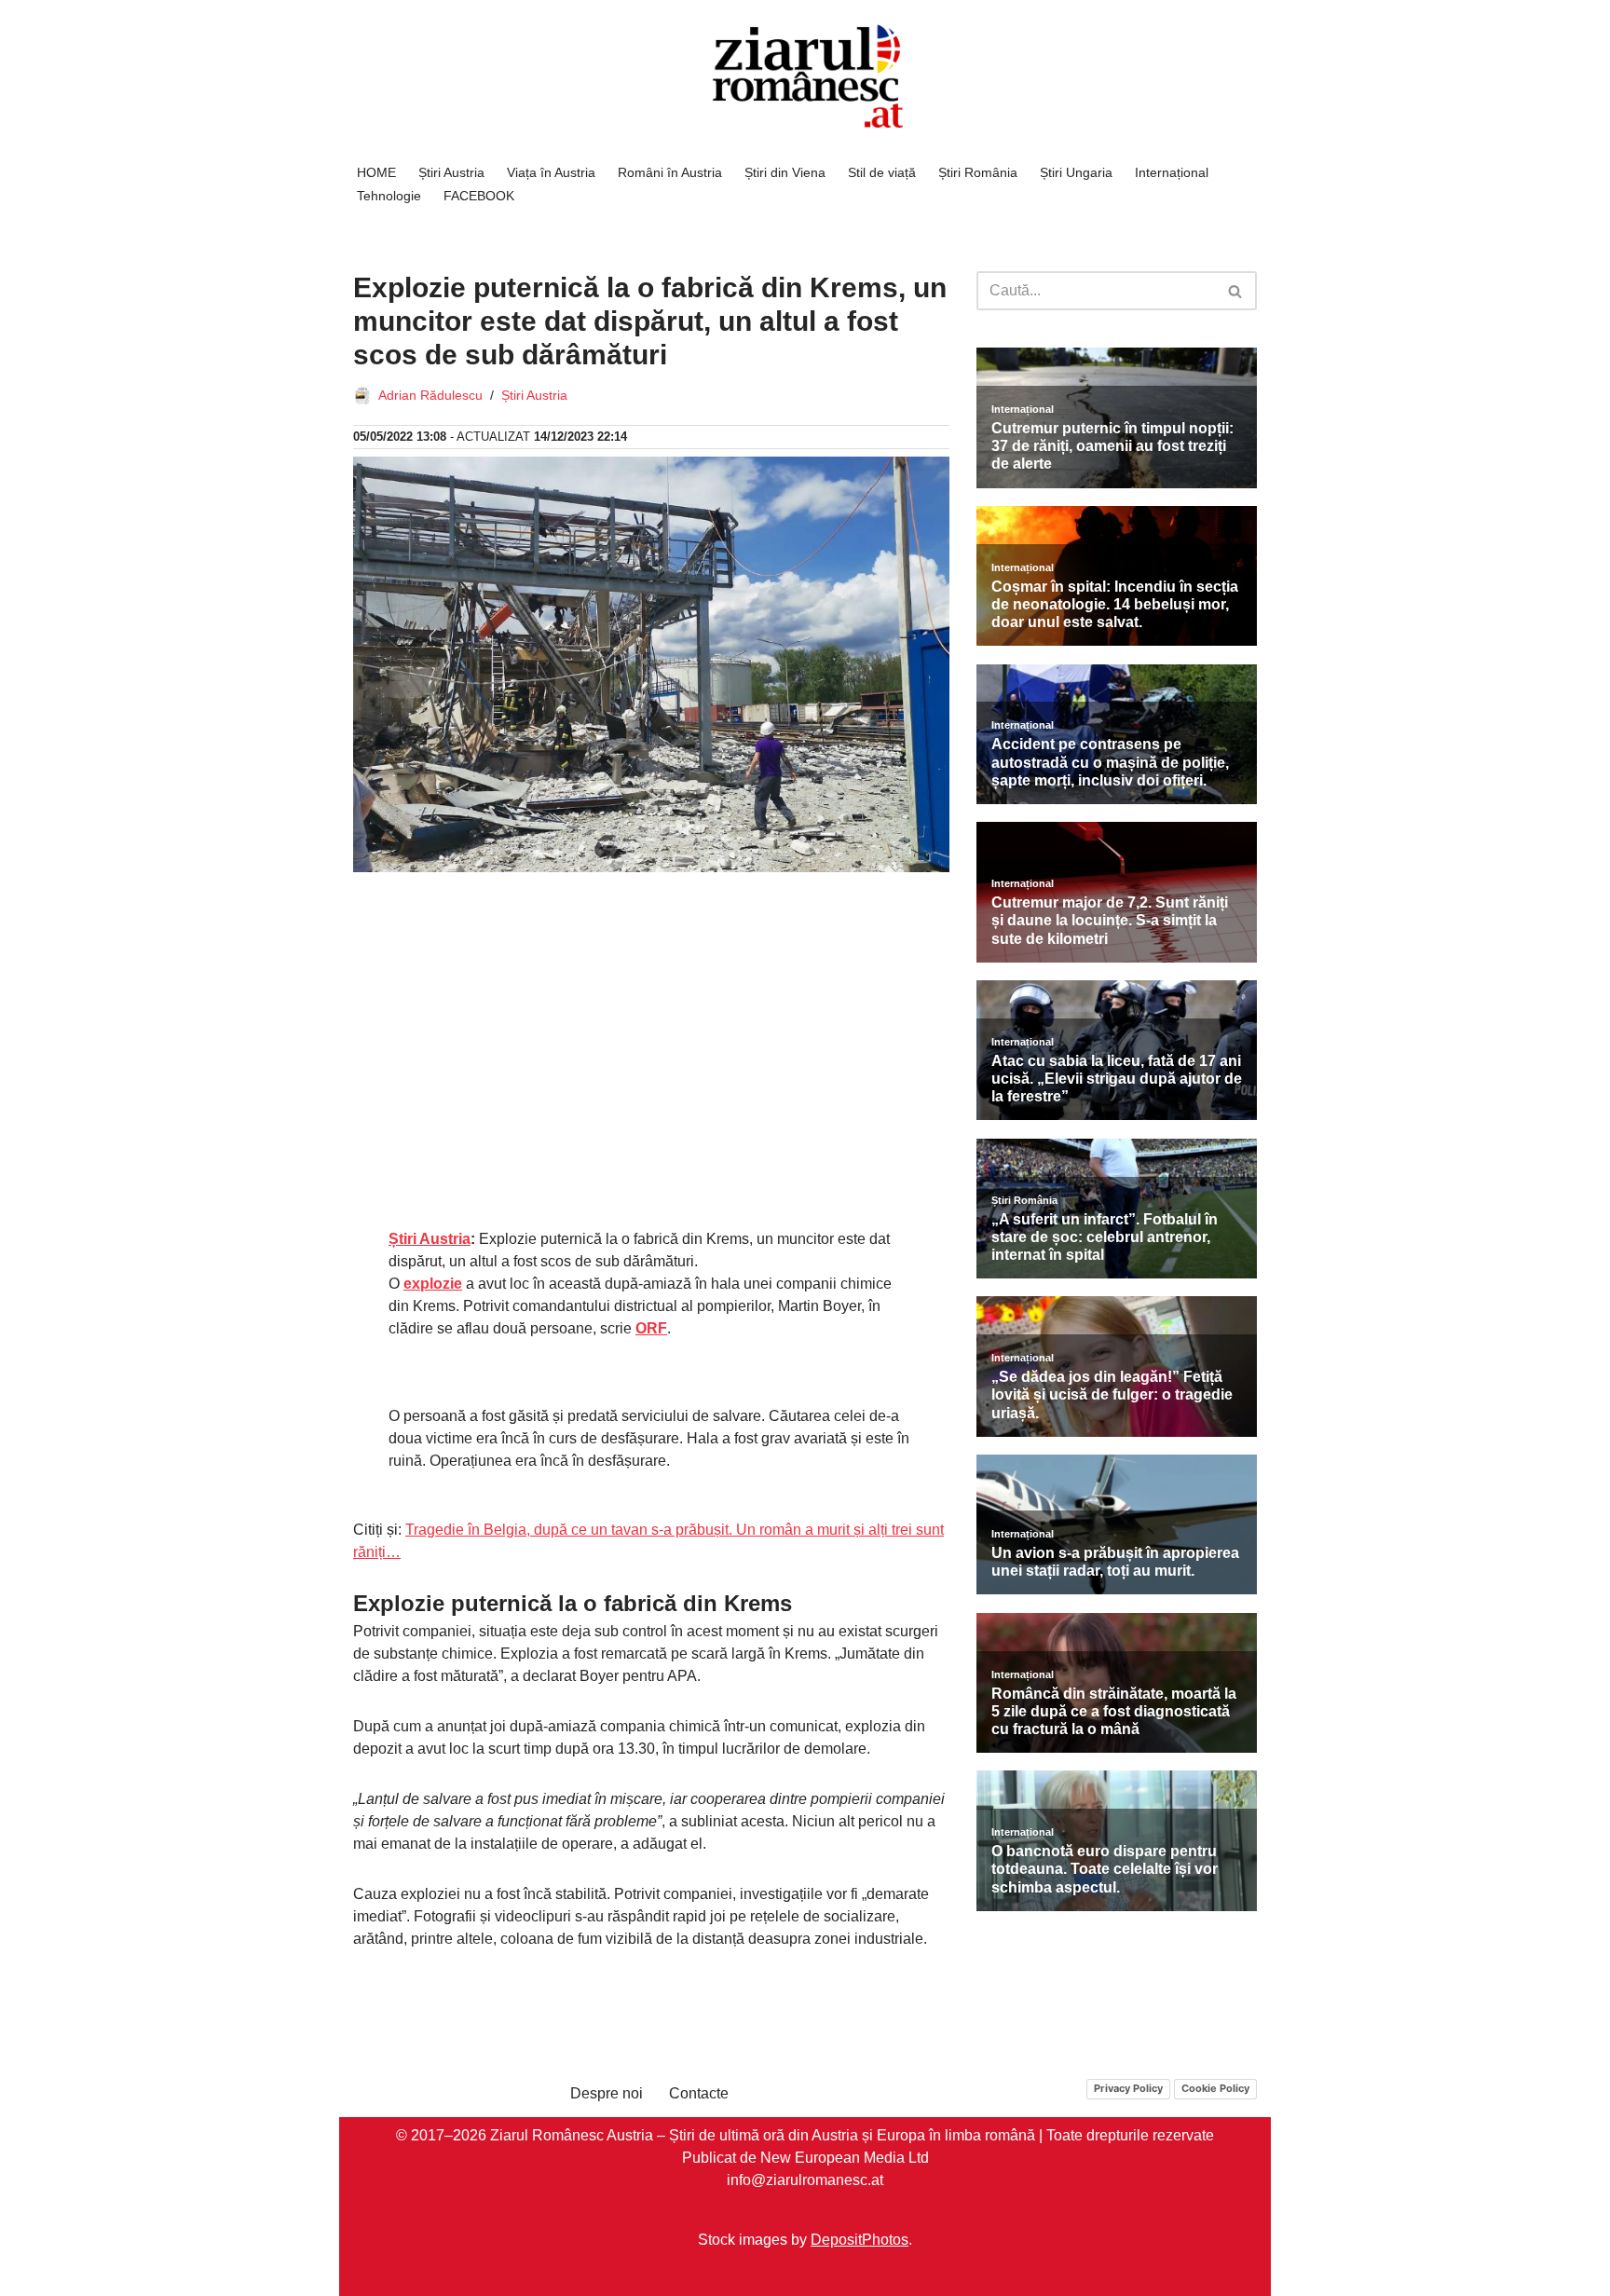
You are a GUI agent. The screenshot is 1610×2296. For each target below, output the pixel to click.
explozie (433, 1284)
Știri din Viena (785, 172)
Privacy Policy (1128, 2088)
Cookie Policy (1215, 2088)
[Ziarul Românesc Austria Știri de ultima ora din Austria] (805, 77)
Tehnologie (389, 196)
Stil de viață (882, 172)
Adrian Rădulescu (430, 395)
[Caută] (1236, 291)
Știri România (978, 172)
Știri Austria (451, 172)
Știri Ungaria (1076, 172)
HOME (376, 172)
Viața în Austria (551, 172)
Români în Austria (670, 172)
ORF (651, 1328)
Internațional (1172, 172)
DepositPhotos (860, 2240)
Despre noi (607, 2093)
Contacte (699, 2093)
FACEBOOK (479, 196)
